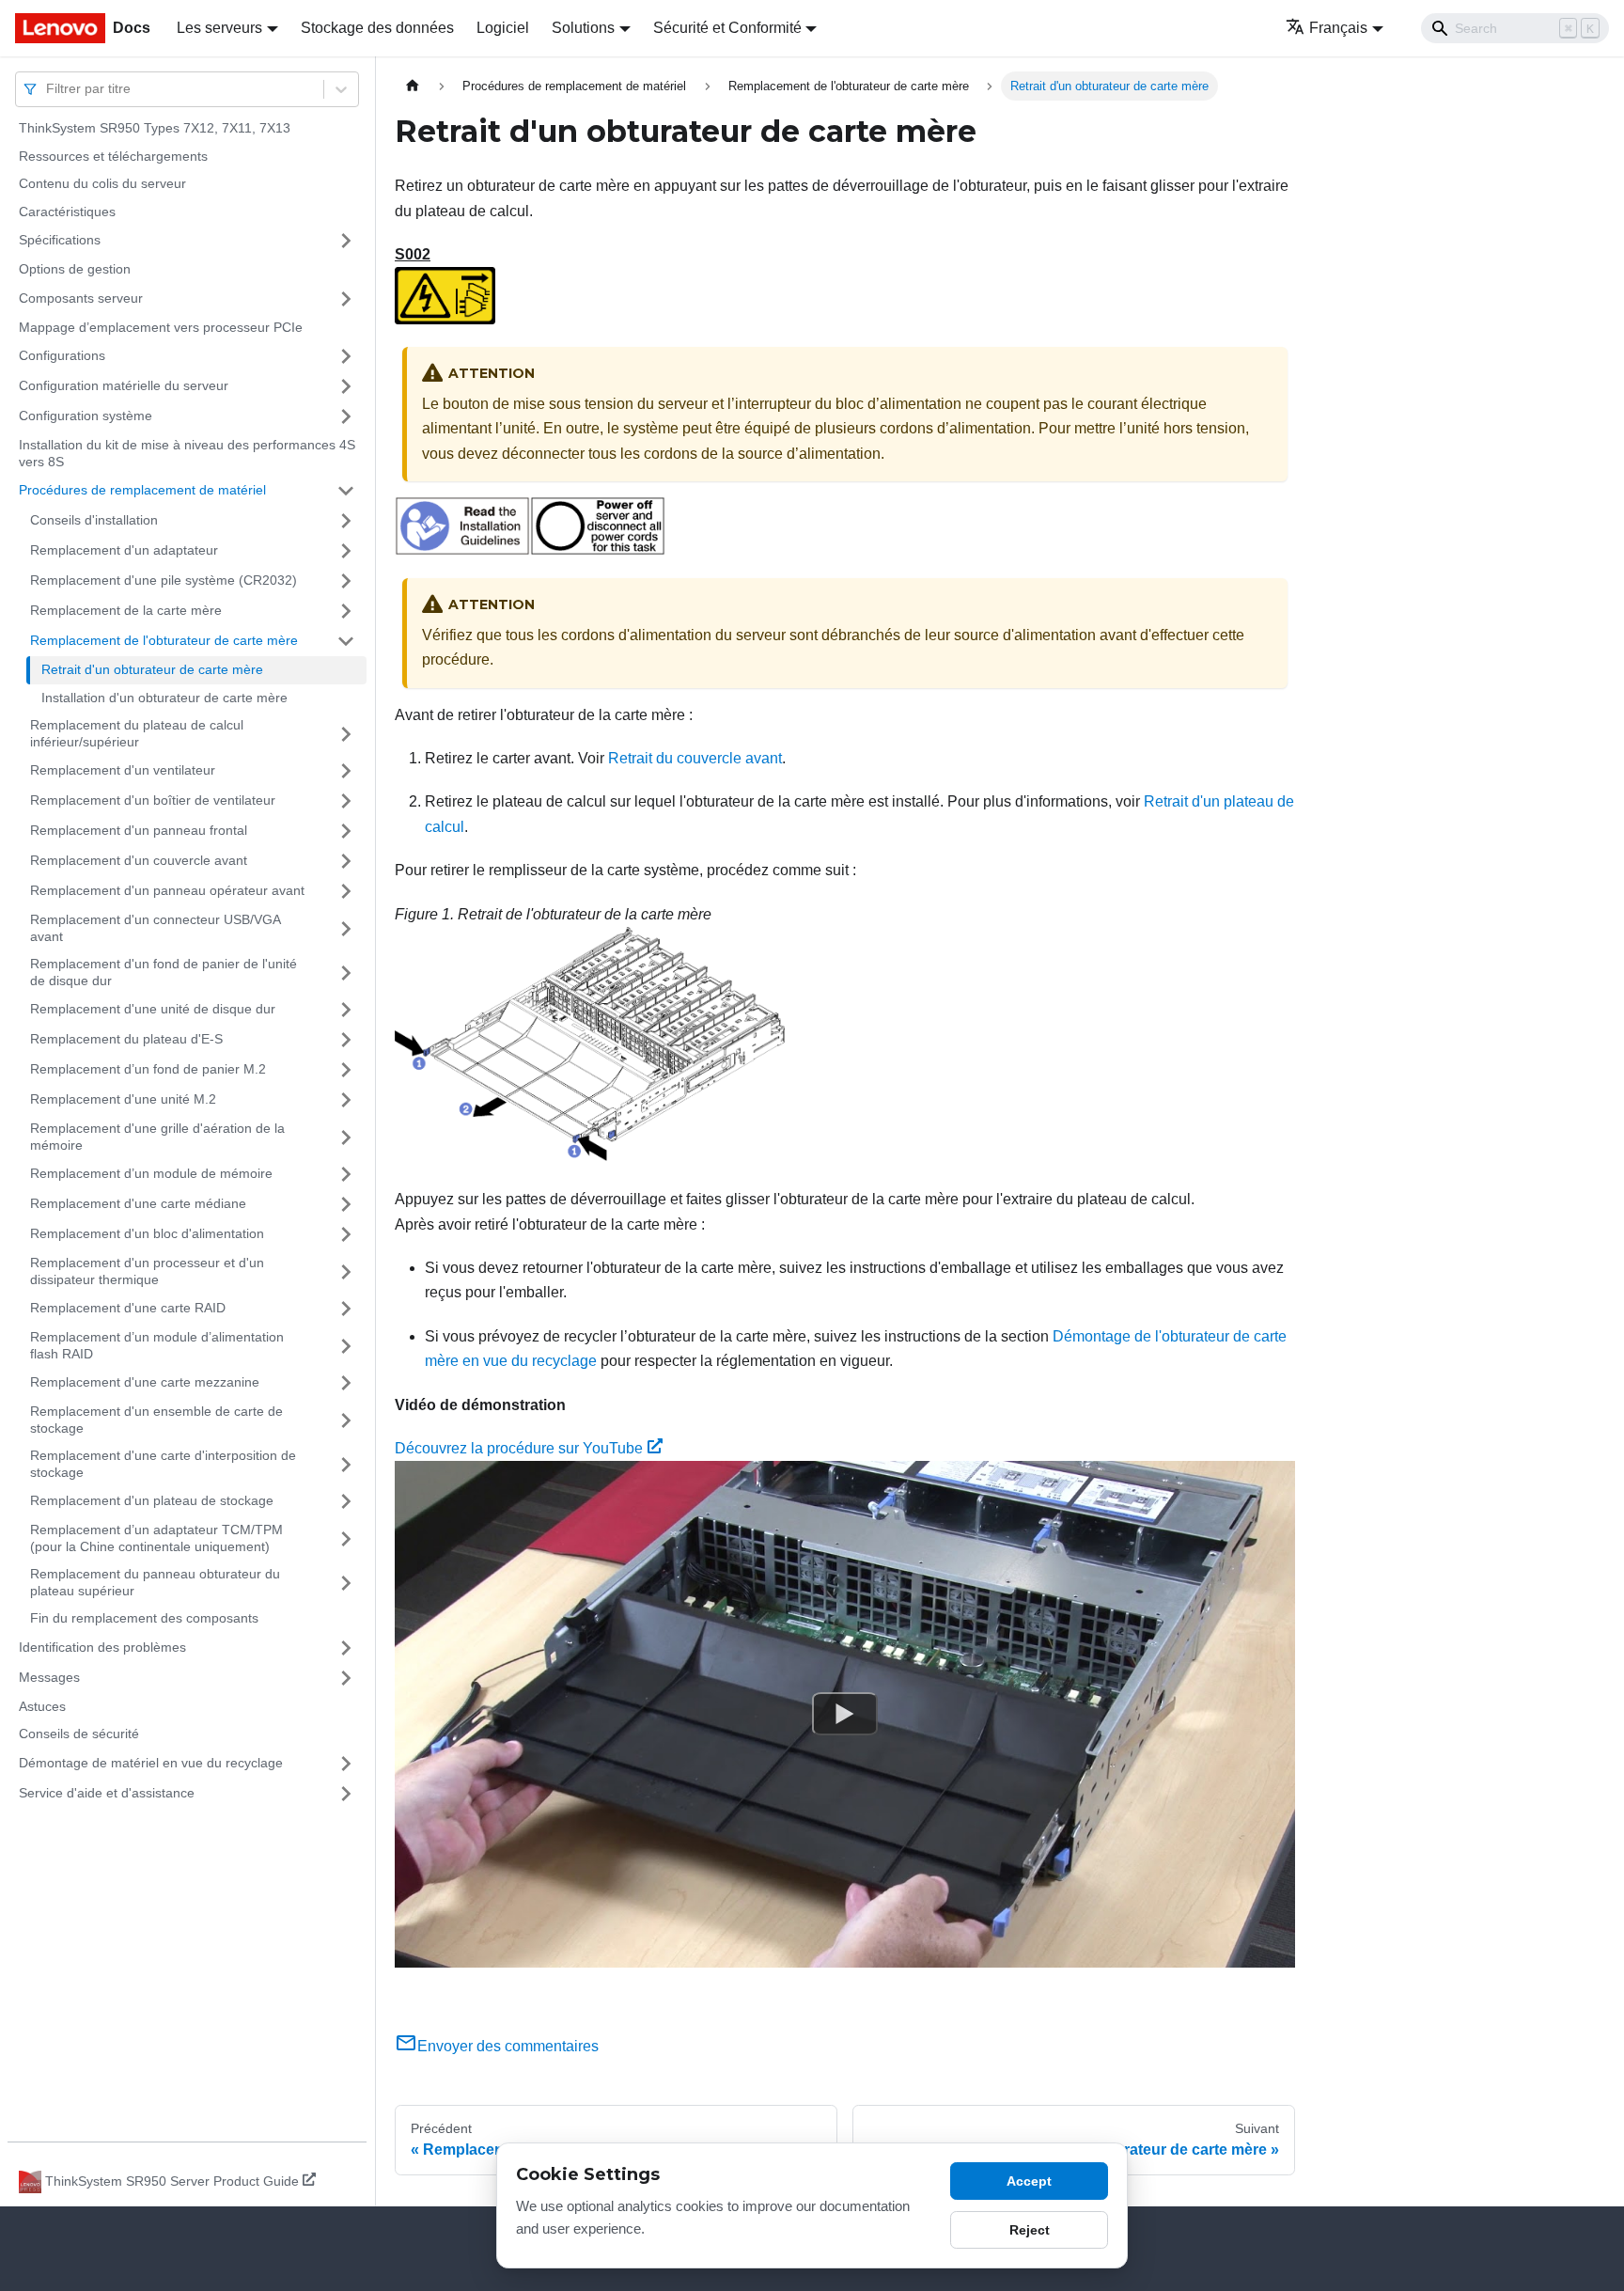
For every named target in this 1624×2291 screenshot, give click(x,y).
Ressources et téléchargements (113, 156)
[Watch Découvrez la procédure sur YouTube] (845, 1715)
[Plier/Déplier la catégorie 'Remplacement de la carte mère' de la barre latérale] (346, 611)
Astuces (42, 1706)
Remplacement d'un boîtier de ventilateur (153, 800)
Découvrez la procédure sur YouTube (519, 1448)
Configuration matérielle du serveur (124, 385)
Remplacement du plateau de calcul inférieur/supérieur (137, 733)
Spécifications (60, 240)
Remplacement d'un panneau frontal (139, 830)
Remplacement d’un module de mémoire (151, 1173)
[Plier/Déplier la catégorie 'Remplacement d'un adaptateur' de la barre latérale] (346, 551)
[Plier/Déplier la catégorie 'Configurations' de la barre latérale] (346, 356)
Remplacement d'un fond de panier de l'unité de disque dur (164, 972)
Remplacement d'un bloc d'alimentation (147, 1233)
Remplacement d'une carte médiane (138, 1203)
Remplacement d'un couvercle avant (139, 860)
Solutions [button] (583, 28)
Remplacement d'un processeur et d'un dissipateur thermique (147, 1271)
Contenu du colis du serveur (102, 183)
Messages (49, 1677)
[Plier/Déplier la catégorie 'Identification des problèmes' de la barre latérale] (346, 1648)
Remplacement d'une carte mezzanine (145, 1382)
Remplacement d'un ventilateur (123, 770)
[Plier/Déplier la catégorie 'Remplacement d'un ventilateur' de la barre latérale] (346, 771)
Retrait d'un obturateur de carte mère (152, 669)
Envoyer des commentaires (508, 2046)
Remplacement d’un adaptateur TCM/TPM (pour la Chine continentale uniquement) (156, 1538)
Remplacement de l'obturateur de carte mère (164, 640)
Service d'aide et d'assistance (107, 1793)
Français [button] (1338, 28)
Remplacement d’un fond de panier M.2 (148, 1069)
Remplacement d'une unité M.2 (123, 1099)
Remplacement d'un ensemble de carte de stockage (156, 1420)
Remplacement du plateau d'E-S (126, 1039)
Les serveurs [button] (219, 28)
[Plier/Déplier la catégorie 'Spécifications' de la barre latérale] (346, 241)
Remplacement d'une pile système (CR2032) (164, 580)
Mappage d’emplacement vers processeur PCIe (161, 327)
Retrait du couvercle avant (695, 758)
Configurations (62, 355)
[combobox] (48, 89)
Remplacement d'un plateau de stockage (152, 1500)
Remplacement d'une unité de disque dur (153, 1009)
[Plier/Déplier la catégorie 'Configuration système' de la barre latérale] (346, 416)
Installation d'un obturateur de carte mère (164, 698)
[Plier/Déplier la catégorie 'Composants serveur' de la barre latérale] (346, 299)
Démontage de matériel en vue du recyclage (151, 1763)
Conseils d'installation (94, 520)
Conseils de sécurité (79, 1734)
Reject (1030, 2230)
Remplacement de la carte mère (126, 610)
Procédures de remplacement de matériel (142, 490)
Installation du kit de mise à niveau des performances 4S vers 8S (187, 453)
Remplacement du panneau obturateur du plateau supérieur (155, 1582)
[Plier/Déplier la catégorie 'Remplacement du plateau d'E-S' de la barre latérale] (346, 1040)
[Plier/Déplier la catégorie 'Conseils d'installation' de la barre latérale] (346, 521)
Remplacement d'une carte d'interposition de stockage (163, 1464)
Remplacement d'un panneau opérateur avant (167, 890)
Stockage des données (377, 28)
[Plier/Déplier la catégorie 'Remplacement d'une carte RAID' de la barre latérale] (346, 1309)
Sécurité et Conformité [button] (727, 28)
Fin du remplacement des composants (144, 1618)
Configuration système (86, 416)
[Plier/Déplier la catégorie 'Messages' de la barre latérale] (346, 1678)
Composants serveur (81, 298)
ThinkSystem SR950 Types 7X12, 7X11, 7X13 (155, 128)
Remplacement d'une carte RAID (128, 1308)
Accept (1029, 2181)
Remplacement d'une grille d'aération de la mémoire (157, 1137)
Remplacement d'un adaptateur (124, 550)
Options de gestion (75, 269)
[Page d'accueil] (413, 86)
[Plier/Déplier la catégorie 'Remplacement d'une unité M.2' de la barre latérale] (346, 1100)
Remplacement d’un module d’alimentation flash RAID (157, 1345)
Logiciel (503, 28)
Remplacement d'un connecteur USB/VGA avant (155, 928)
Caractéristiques (67, 212)
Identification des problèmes (102, 1647)
